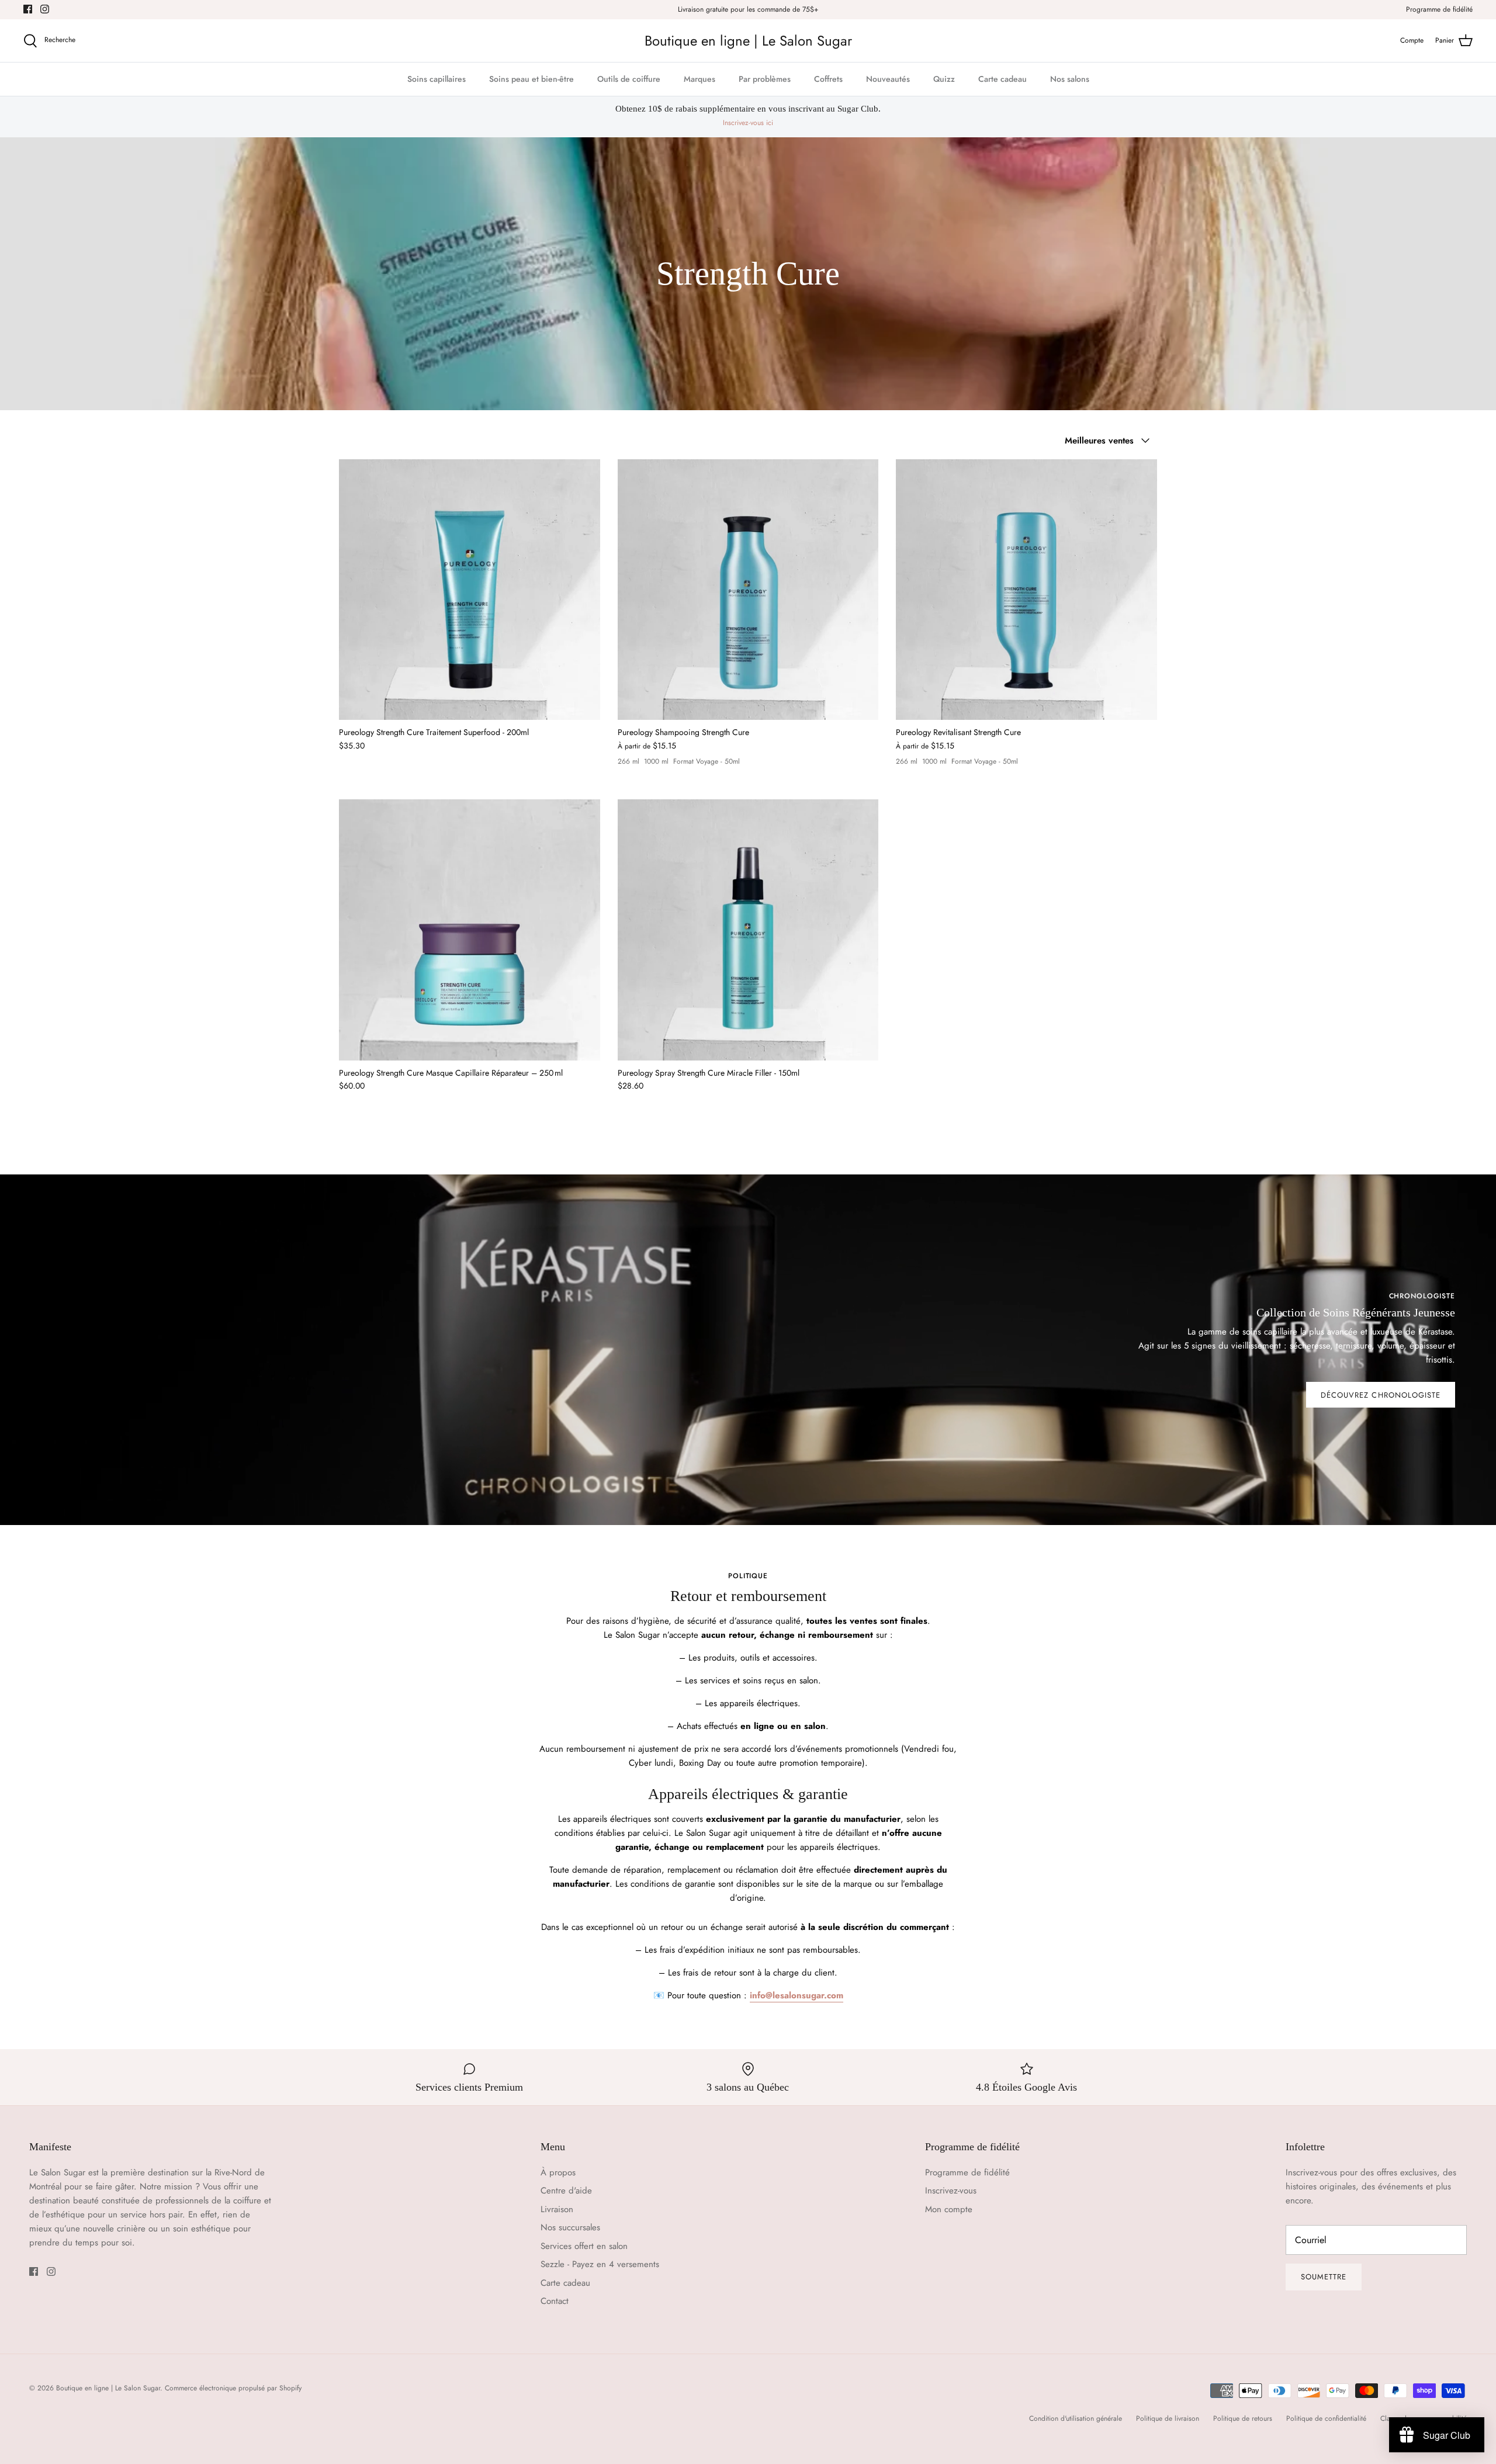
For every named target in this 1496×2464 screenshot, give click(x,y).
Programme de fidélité (1439, 9)
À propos (558, 2172)
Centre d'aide (566, 2191)
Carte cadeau (1002, 79)
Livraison (557, 2209)
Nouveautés (888, 79)
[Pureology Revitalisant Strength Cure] (1026, 590)
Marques (699, 79)
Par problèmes (765, 79)
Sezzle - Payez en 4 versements (600, 2264)
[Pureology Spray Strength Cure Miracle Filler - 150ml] (748, 930)
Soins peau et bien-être (531, 79)
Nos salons (1070, 79)
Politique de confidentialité (1326, 2418)
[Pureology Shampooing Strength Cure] (748, 590)
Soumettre (1324, 2277)
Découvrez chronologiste (1381, 1395)
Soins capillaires (437, 79)
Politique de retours (1243, 2418)
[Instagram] (45, 9)
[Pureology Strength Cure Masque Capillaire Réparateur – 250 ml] (470, 930)
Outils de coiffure (629, 79)
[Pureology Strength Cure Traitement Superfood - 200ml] (470, 590)
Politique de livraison (1168, 2418)
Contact (555, 2301)
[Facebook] (28, 9)
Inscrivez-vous (951, 2191)
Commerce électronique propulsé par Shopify (233, 2388)
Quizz (944, 79)
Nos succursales (570, 2227)
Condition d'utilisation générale (1076, 2418)
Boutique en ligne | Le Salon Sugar (108, 2388)
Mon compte (949, 2209)
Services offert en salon (584, 2246)
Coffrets (828, 79)
